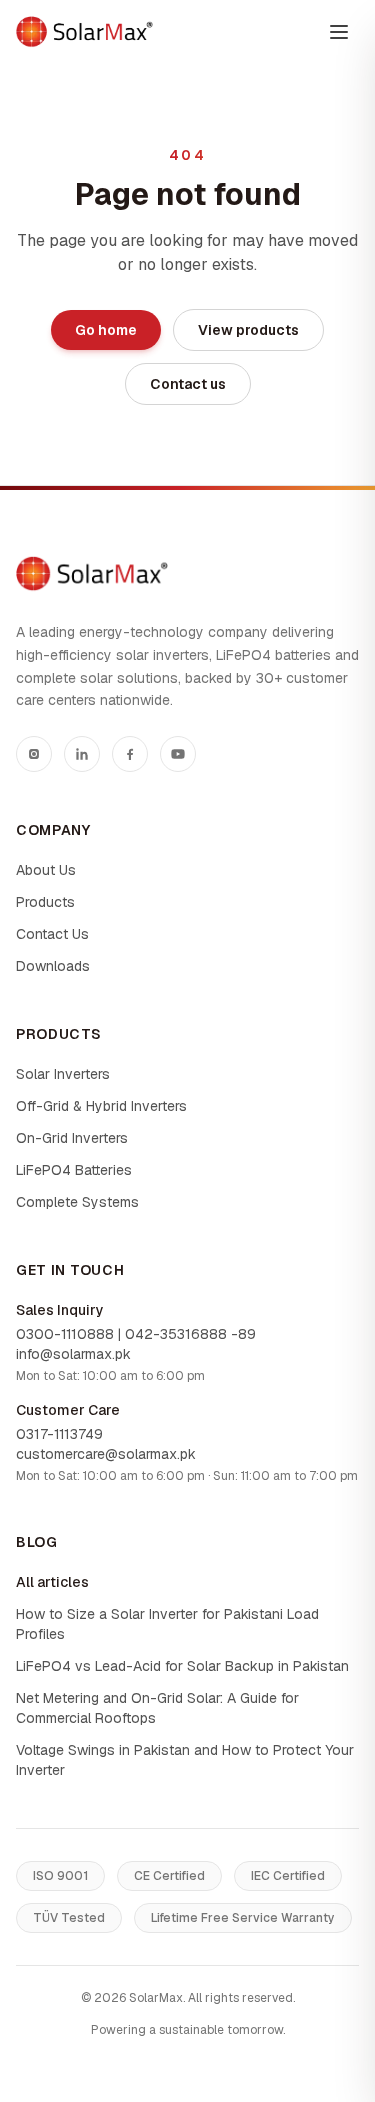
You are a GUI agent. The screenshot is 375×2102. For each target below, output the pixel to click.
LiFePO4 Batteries (74, 1170)
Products (45, 902)
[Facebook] (130, 754)
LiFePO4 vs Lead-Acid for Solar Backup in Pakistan (182, 1666)
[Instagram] (34, 754)
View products (248, 330)
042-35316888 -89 (190, 1334)
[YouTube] (178, 754)
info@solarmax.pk (73, 1354)
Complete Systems (77, 1202)
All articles (52, 1582)
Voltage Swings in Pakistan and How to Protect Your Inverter (185, 1760)
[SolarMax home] (84, 32)
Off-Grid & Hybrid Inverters (101, 1106)
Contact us (188, 384)
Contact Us (52, 934)
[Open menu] (339, 32)
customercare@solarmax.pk (106, 1454)
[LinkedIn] (82, 754)
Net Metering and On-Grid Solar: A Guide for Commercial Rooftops (157, 1708)
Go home (106, 330)
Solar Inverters (63, 1074)
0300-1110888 (65, 1334)
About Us (46, 870)
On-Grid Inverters (72, 1138)
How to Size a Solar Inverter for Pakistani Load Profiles (167, 1624)
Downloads (53, 966)
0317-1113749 (59, 1434)
